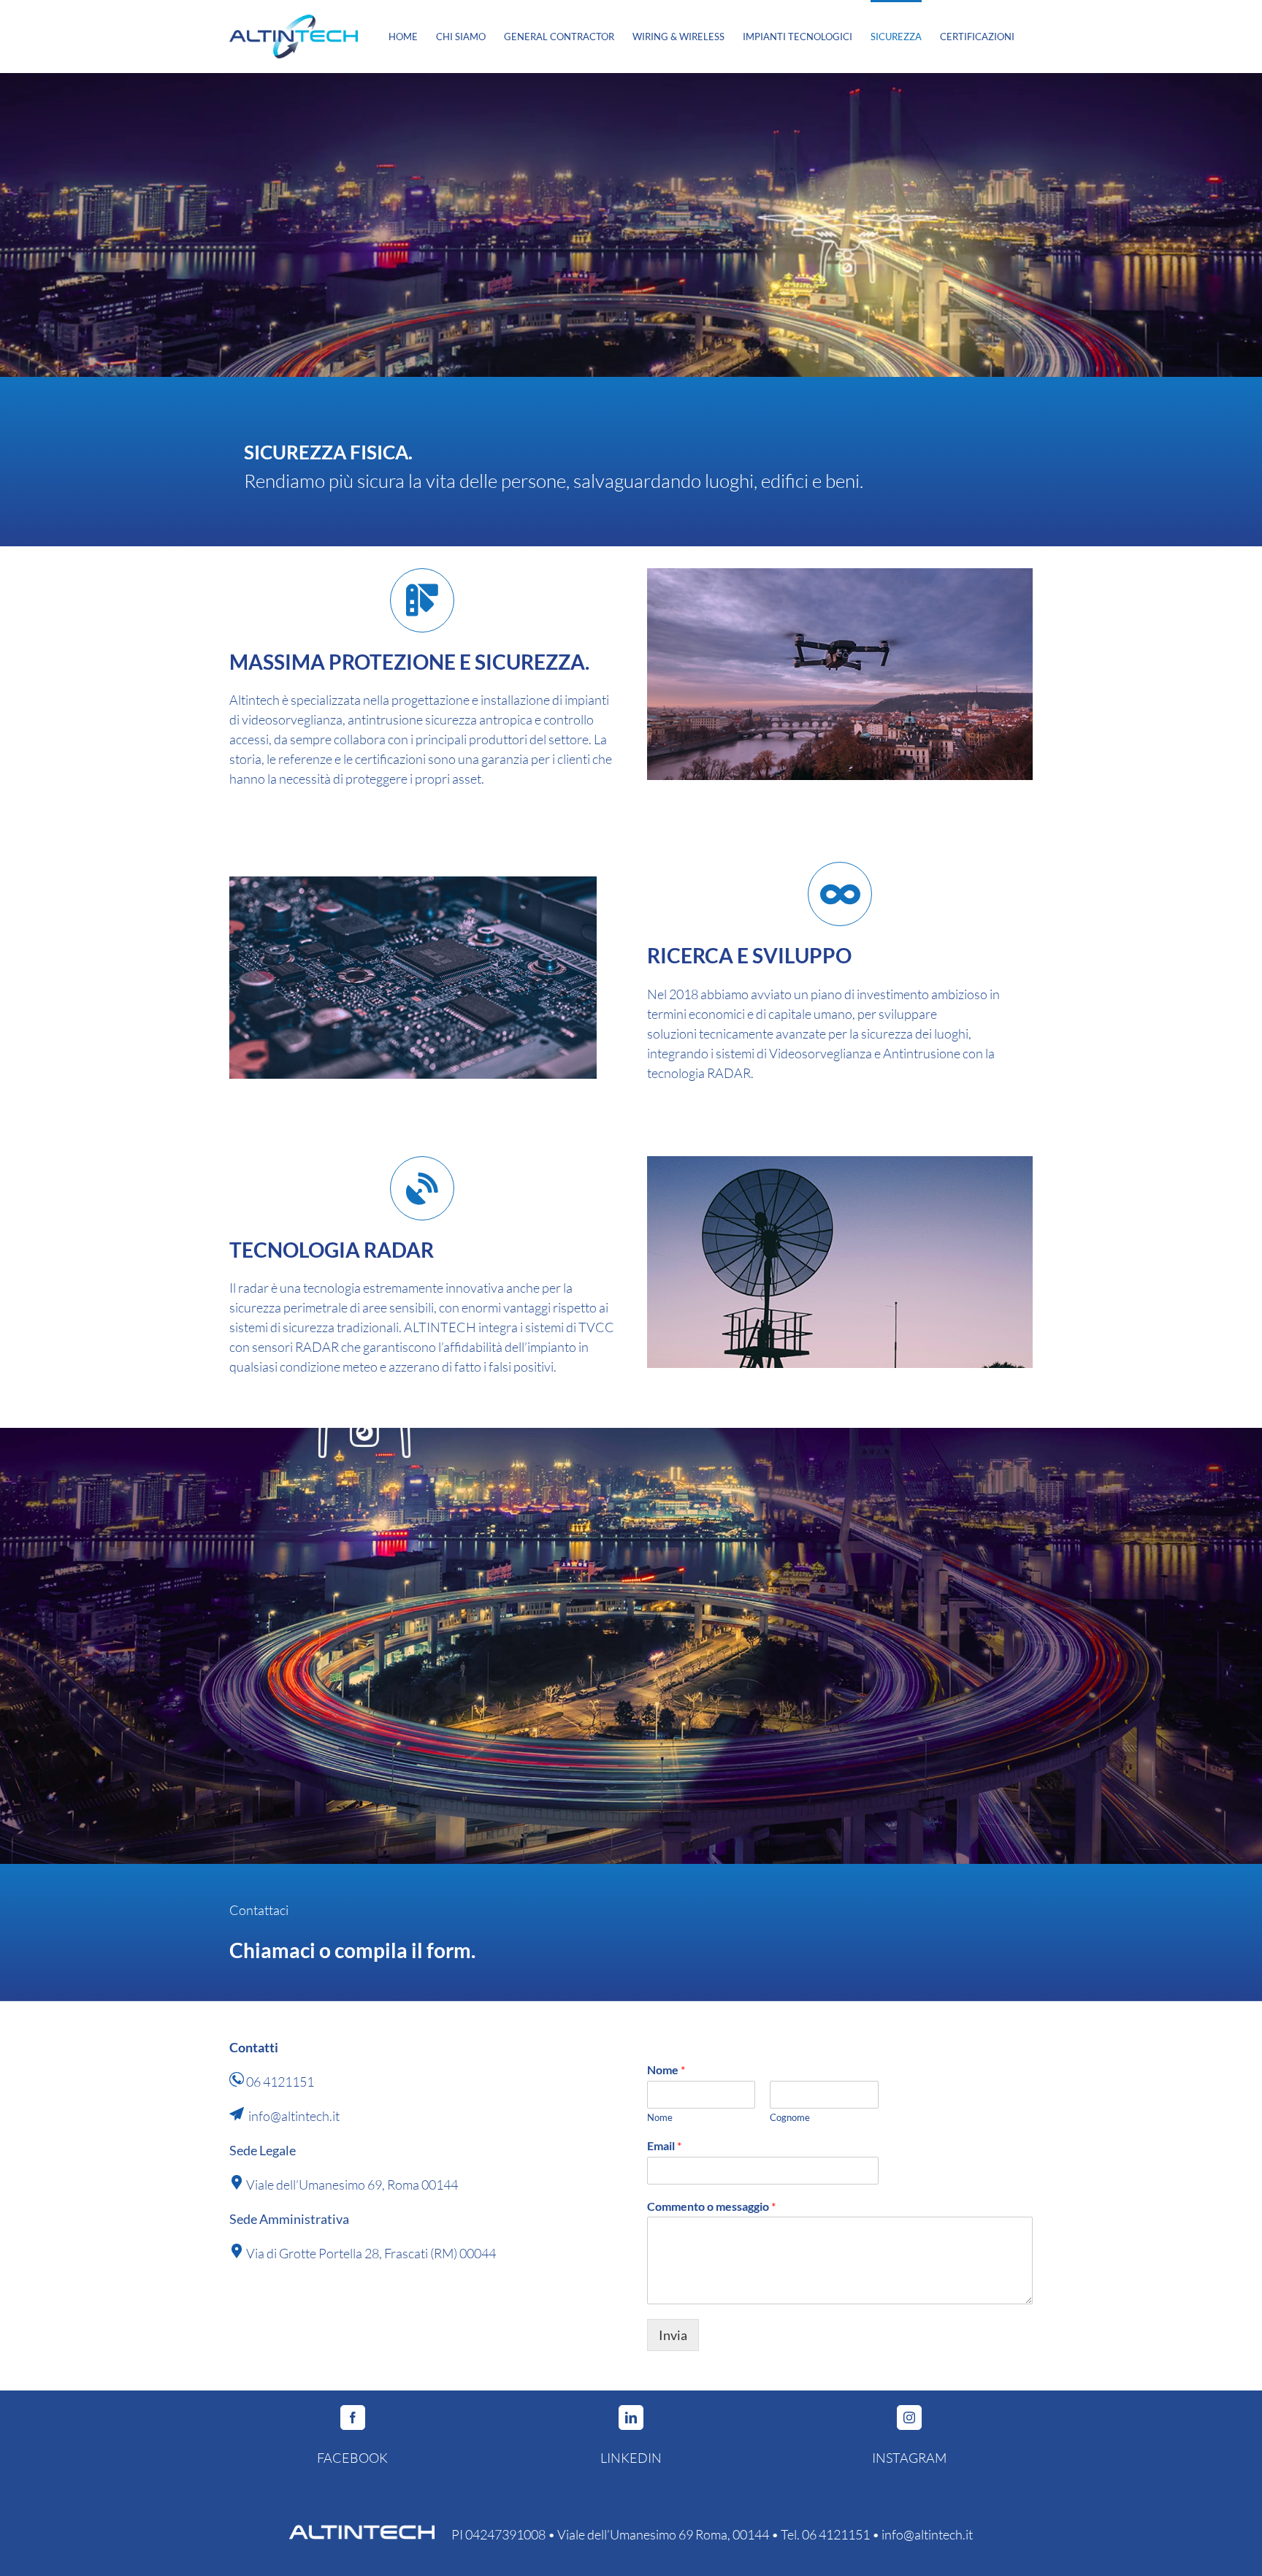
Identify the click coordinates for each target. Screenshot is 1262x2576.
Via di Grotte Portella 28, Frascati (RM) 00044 (371, 2253)
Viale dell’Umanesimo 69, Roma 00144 (352, 2185)
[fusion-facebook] (353, 2418)
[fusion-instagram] (909, 2418)
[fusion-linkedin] (631, 2418)
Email (664, 2145)
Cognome (790, 2117)
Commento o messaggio (711, 2206)
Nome (666, 2069)
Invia (673, 2335)
